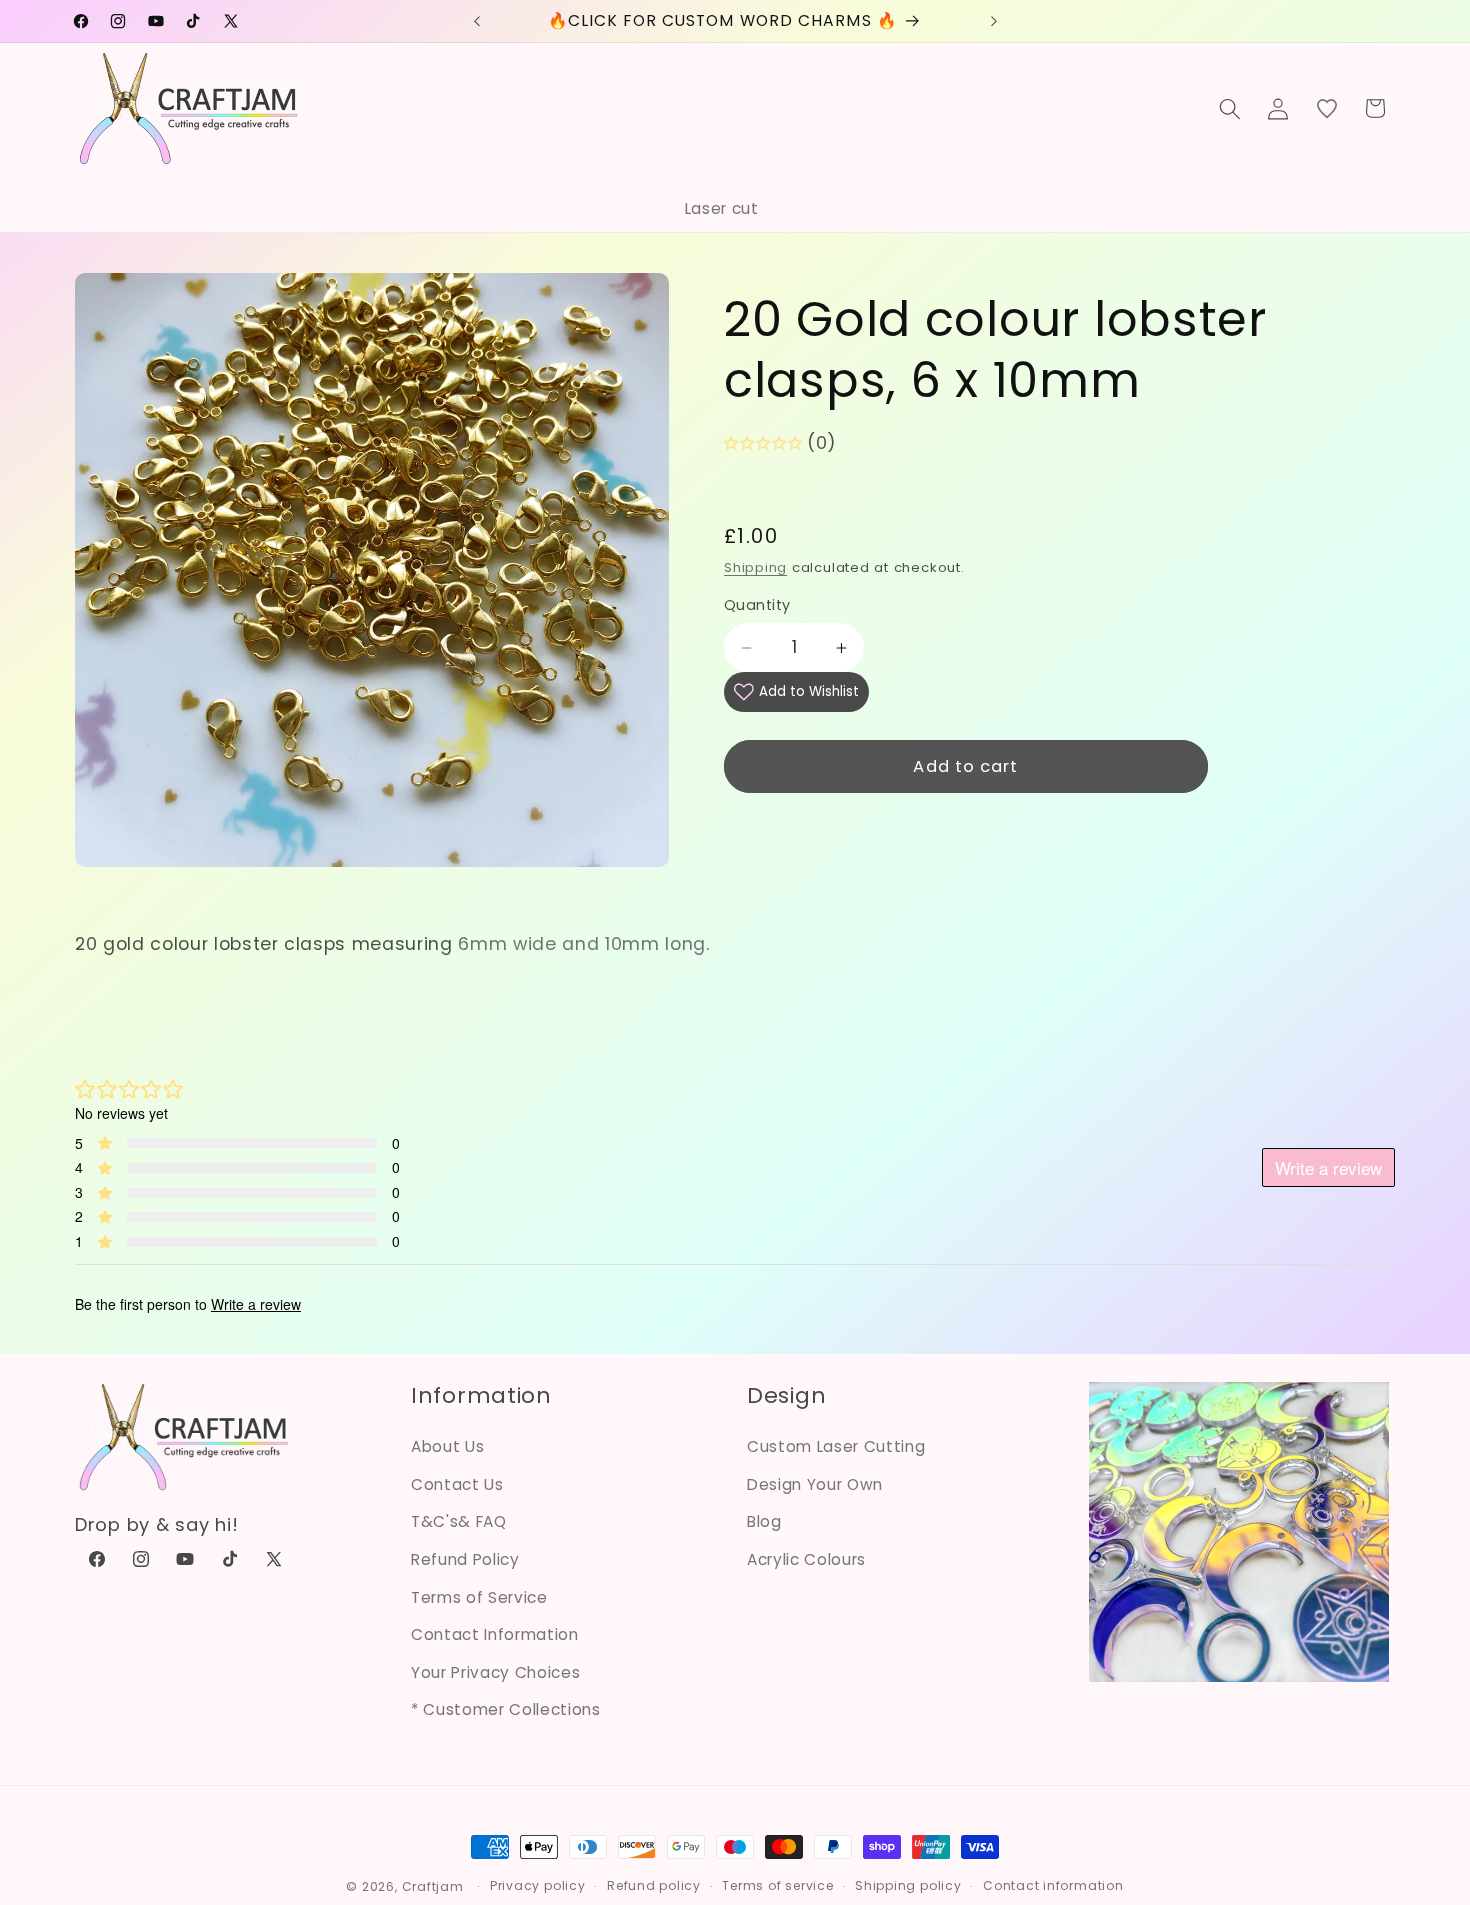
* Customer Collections (506, 1709)
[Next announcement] (994, 21)
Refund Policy (465, 1559)
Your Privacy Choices (495, 1672)
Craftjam (433, 1886)
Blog (764, 1521)
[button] (1230, 108)
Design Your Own (815, 1484)
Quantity (757, 606)
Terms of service (777, 1885)
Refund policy (654, 1885)
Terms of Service (479, 1597)
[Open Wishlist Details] (1327, 108)
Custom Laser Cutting (836, 1446)
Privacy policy (538, 1885)
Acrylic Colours (806, 1559)
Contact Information (495, 1634)
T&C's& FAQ (459, 1521)
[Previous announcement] (477, 21)
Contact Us (457, 1484)
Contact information (1053, 1885)
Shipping (755, 567)
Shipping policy (908, 1885)
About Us (447, 1446)
